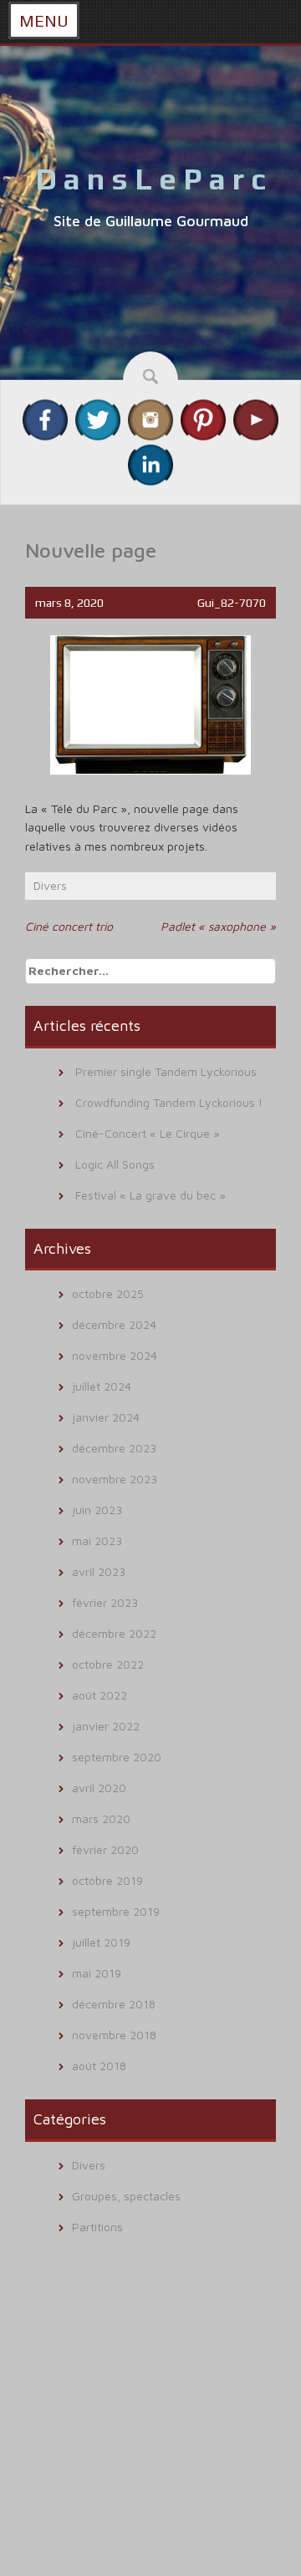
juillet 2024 (102, 1386)
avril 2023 (99, 1571)
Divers (50, 885)
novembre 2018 (114, 2035)
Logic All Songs (115, 1164)
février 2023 (105, 1602)
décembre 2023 (114, 1448)
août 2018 (99, 2066)
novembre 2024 (115, 1355)
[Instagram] (150, 419)
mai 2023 (97, 1541)
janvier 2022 (106, 1726)
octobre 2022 (108, 1664)
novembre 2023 (115, 1479)
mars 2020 (101, 1818)
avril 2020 (99, 1788)
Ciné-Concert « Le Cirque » (148, 1133)
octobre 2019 (107, 1880)
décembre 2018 (114, 2004)
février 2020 (105, 1849)
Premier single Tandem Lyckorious (166, 1071)
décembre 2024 (114, 1324)
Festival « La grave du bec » (150, 1195)
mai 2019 (97, 1973)
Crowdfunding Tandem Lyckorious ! (169, 1102)
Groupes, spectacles (126, 2196)
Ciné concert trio (69, 926)
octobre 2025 (108, 1293)
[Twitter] (98, 419)
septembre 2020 (117, 1757)
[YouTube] (256, 419)
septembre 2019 (116, 1911)
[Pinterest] (203, 419)
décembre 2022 (114, 1633)
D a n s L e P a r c (150, 179)
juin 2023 (97, 1510)
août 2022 (99, 1695)
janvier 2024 (106, 1417)
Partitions (97, 2227)
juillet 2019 (101, 1942)
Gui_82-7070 (232, 603)
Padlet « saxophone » (218, 926)
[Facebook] (45, 419)
